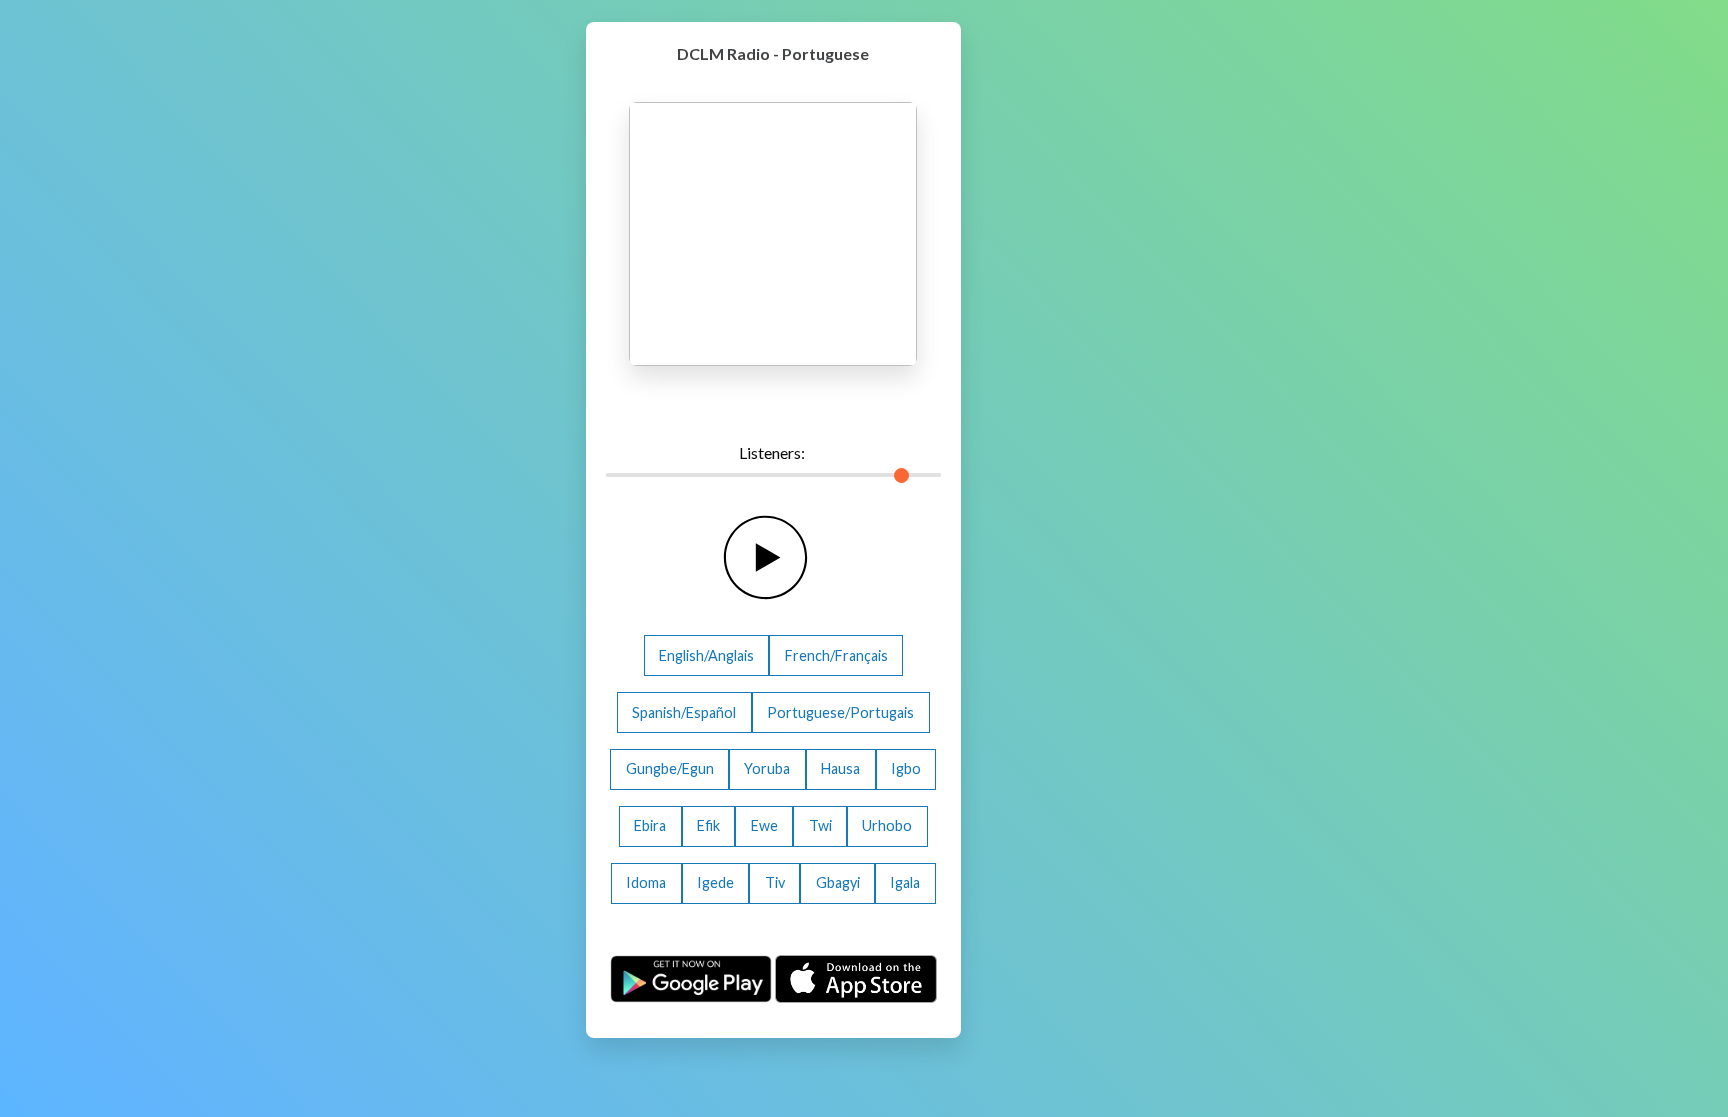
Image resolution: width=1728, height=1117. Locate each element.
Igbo (906, 768)
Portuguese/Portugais (840, 712)
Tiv (775, 882)
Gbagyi (838, 882)
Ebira (650, 825)
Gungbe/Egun (670, 768)
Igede (715, 882)
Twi (820, 825)
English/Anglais (706, 655)
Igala (905, 882)
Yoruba (767, 768)
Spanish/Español (684, 712)
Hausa (840, 768)
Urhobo (887, 825)
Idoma (646, 882)
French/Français (836, 655)
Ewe (764, 825)
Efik (708, 825)
